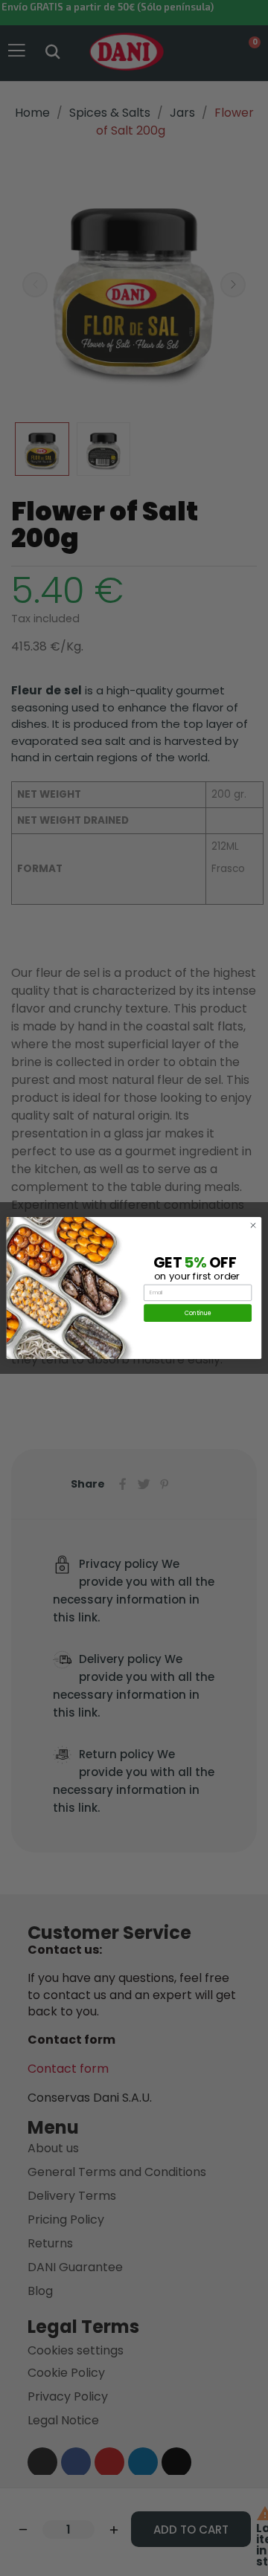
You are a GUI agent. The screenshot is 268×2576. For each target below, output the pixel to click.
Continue (198, 1313)
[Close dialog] (253, 1226)
